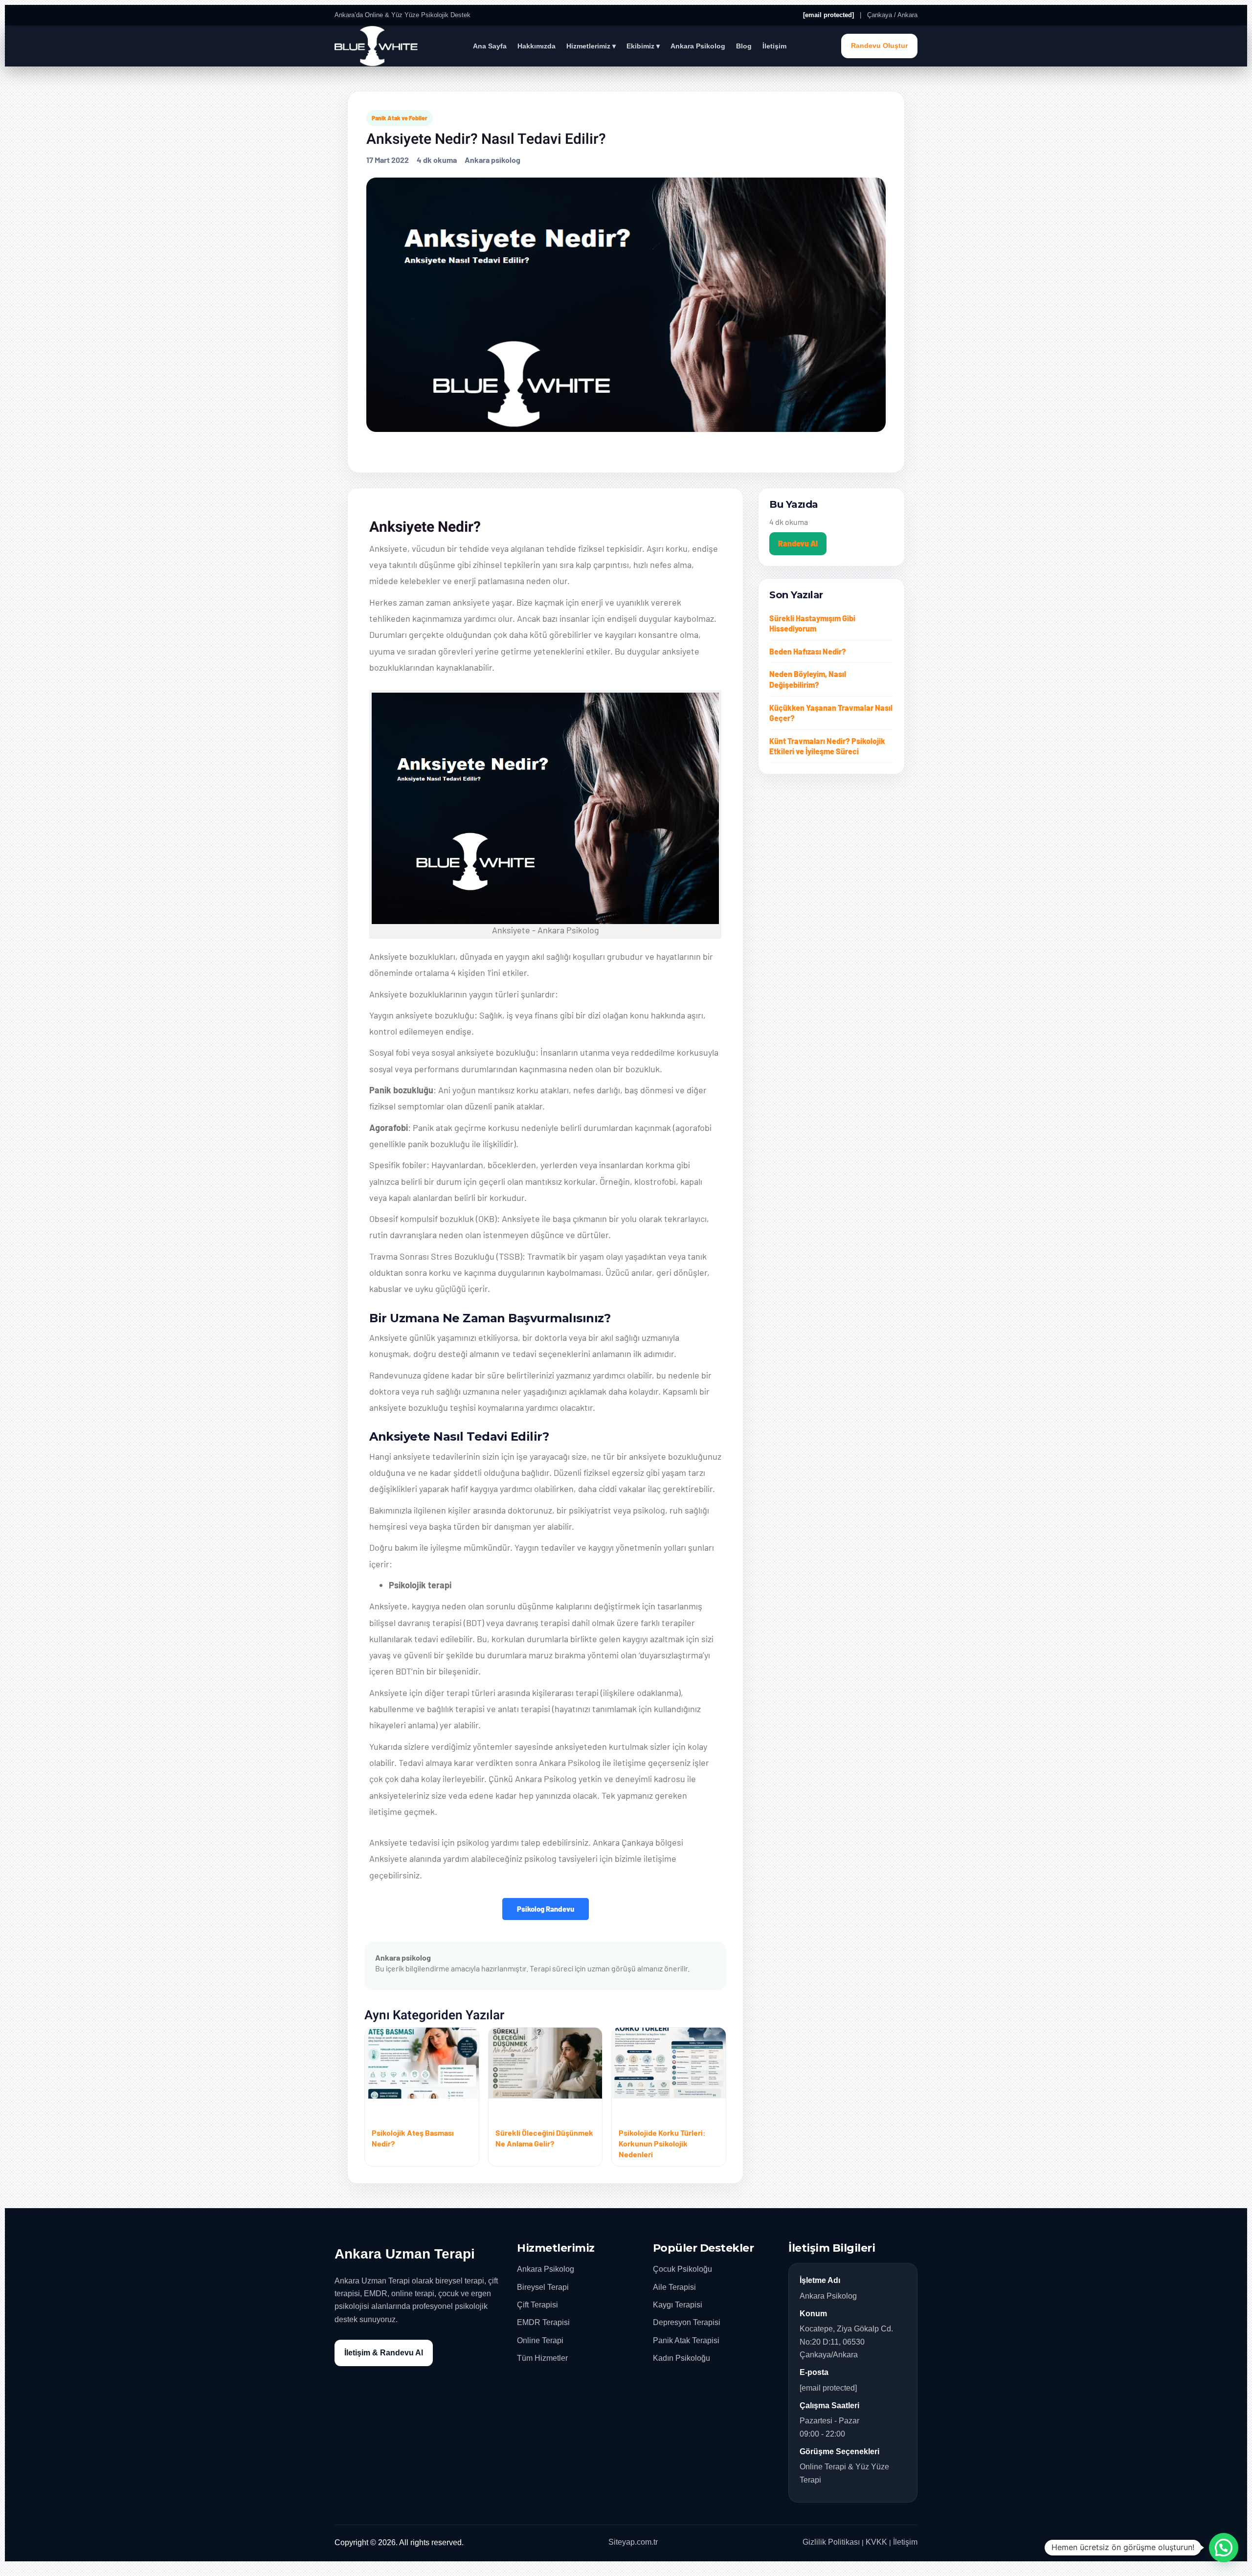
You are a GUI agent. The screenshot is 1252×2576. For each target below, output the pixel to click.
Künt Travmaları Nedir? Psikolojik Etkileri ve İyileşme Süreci (827, 746)
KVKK (876, 2542)
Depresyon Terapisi (687, 2322)
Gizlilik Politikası (831, 2542)
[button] (1224, 2548)
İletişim (774, 46)
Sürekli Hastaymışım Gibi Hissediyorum (812, 623)
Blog (744, 46)
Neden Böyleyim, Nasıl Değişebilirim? (808, 679)
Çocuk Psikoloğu (682, 2269)
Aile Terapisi (674, 2287)
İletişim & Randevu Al (384, 2353)
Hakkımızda (537, 46)
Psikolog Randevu (546, 1909)
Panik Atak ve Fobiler (400, 118)
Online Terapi (540, 2340)
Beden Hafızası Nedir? (808, 651)
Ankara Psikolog (698, 46)
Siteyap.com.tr (633, 2542)
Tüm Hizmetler (542, 2358)
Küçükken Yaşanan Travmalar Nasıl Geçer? (831, 713)
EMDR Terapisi (543, 2322)
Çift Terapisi (537, 2305)
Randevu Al (798, 543)
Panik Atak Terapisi (686, 2340)
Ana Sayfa (490, 46)
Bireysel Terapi (543, 2287)
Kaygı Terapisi (678, 2305)
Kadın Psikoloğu (682, 2358)
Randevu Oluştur (879, 46)
